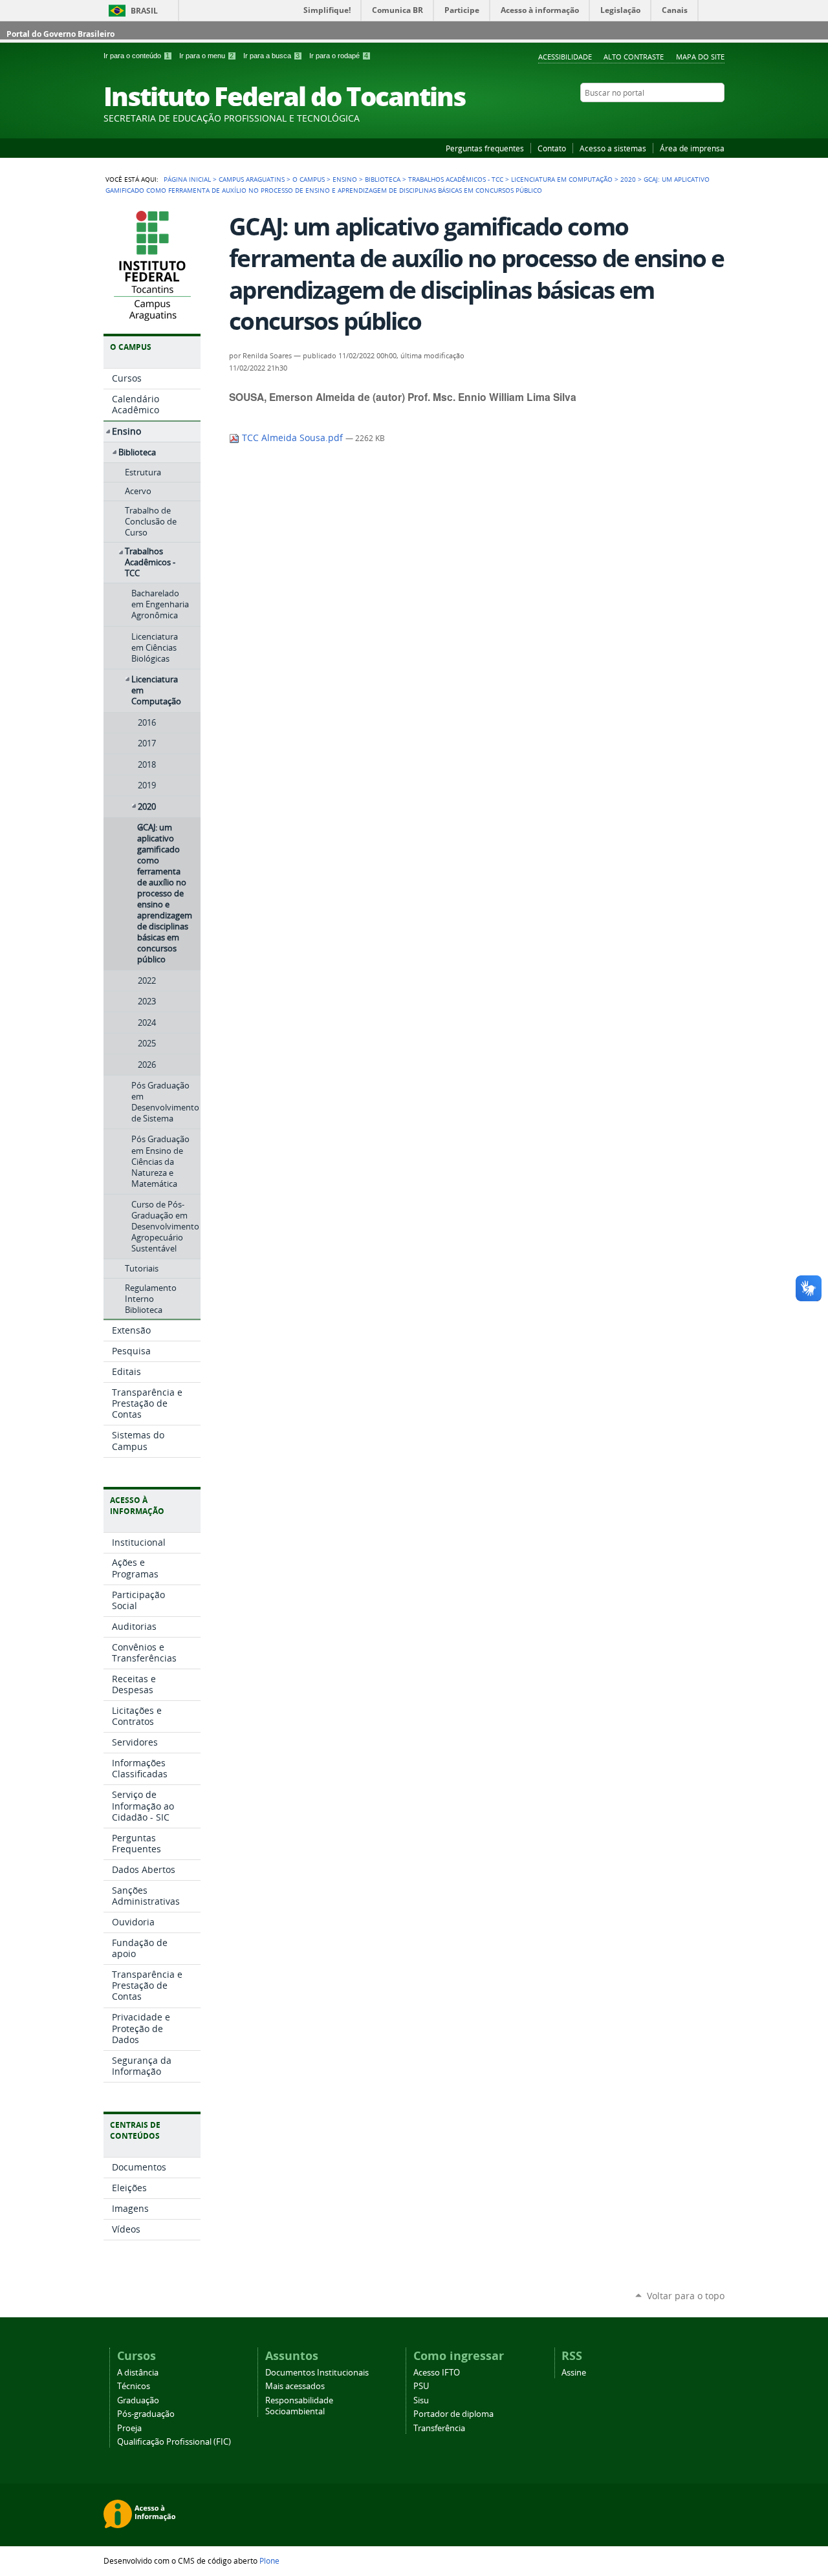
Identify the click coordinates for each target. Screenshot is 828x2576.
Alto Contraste (634, 57)
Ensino (345, 179)
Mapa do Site (700, 57)
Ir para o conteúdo (136, 56)
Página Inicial (187, 179)
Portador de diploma (453, 2414)
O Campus (309, 179)
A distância (138, 2373)
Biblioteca (383, 179)
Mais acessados (295, 2386)
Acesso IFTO (437, 2373)
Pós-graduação (146, 2414)
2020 (628, 179)
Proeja (129, 2428)
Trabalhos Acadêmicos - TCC (456, 179)
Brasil (144, 11)
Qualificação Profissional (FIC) (174, 2442)
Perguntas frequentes (485, 148)
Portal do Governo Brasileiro (60, 34)
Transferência (439, 2428)
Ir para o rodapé (339, 56)
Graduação (138, 2400)
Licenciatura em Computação (562, 179)
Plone (269, 2560)
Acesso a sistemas (613, 148)
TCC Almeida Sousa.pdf (292, 438)
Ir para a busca (271, 56)
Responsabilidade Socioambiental (299, 2406)
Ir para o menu (206, 56)
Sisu (421, 2400)
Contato (552, 148)
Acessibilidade (565, 57)
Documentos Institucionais (317, 2373)
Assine (574, 2373)
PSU (421, 2386)
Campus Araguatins (252, 179)
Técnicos (134, 2386)
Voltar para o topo (686, 2296)
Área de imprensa (692, 148)
